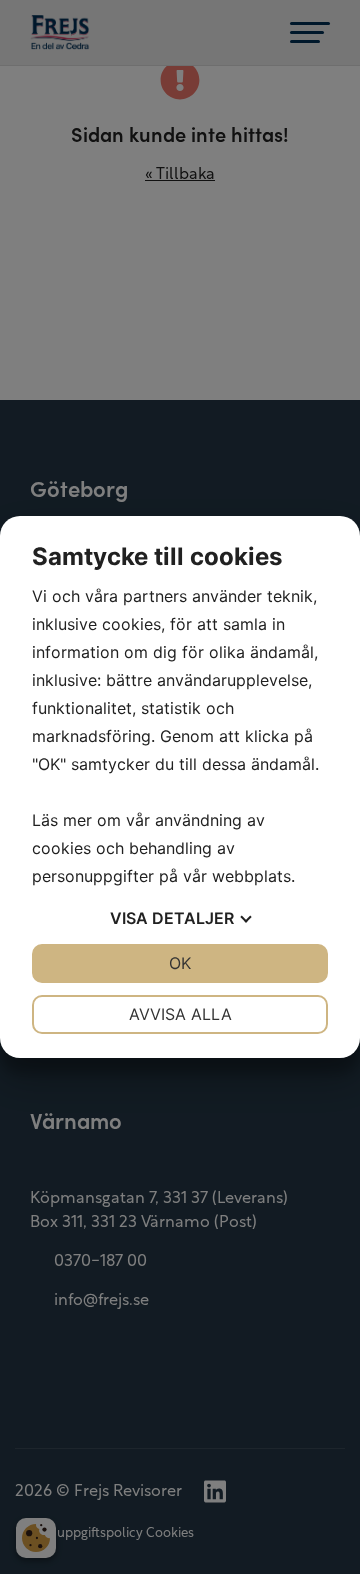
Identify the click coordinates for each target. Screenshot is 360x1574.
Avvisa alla (180, 1014)
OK (180, 963)
